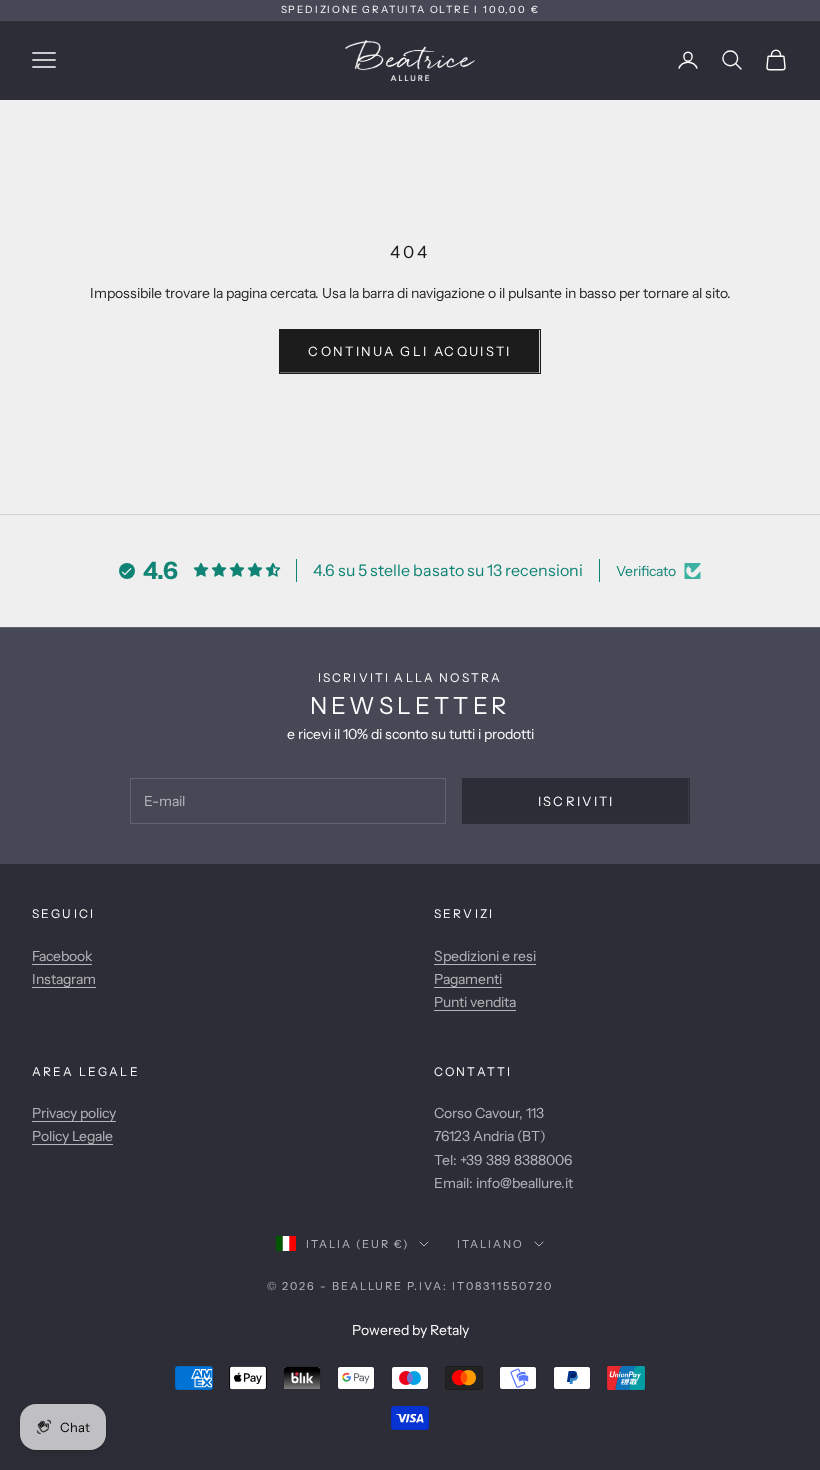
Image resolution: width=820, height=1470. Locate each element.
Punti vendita (475, 1002)
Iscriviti (576, 801)
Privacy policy (74, 1113)
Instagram (64, 979)
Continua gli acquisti (409, 351)
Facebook (62, 956)
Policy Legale (72, 1136)
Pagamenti (468, 979)
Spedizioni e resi (485, 956)
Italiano (490, 1244)
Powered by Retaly (410, 1330)
